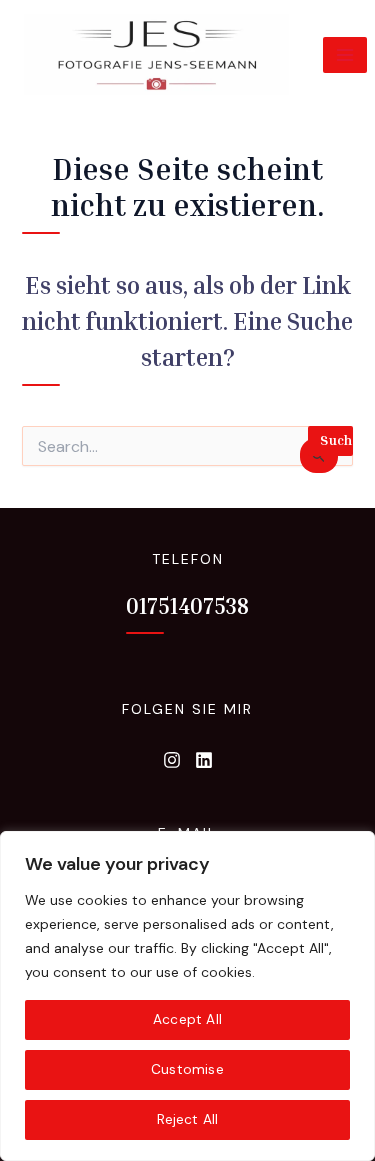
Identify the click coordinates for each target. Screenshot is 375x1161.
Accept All (187, 1019)
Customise (187, 1069)
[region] (187, 996)
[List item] (172, 760)
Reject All (188, 1119)
